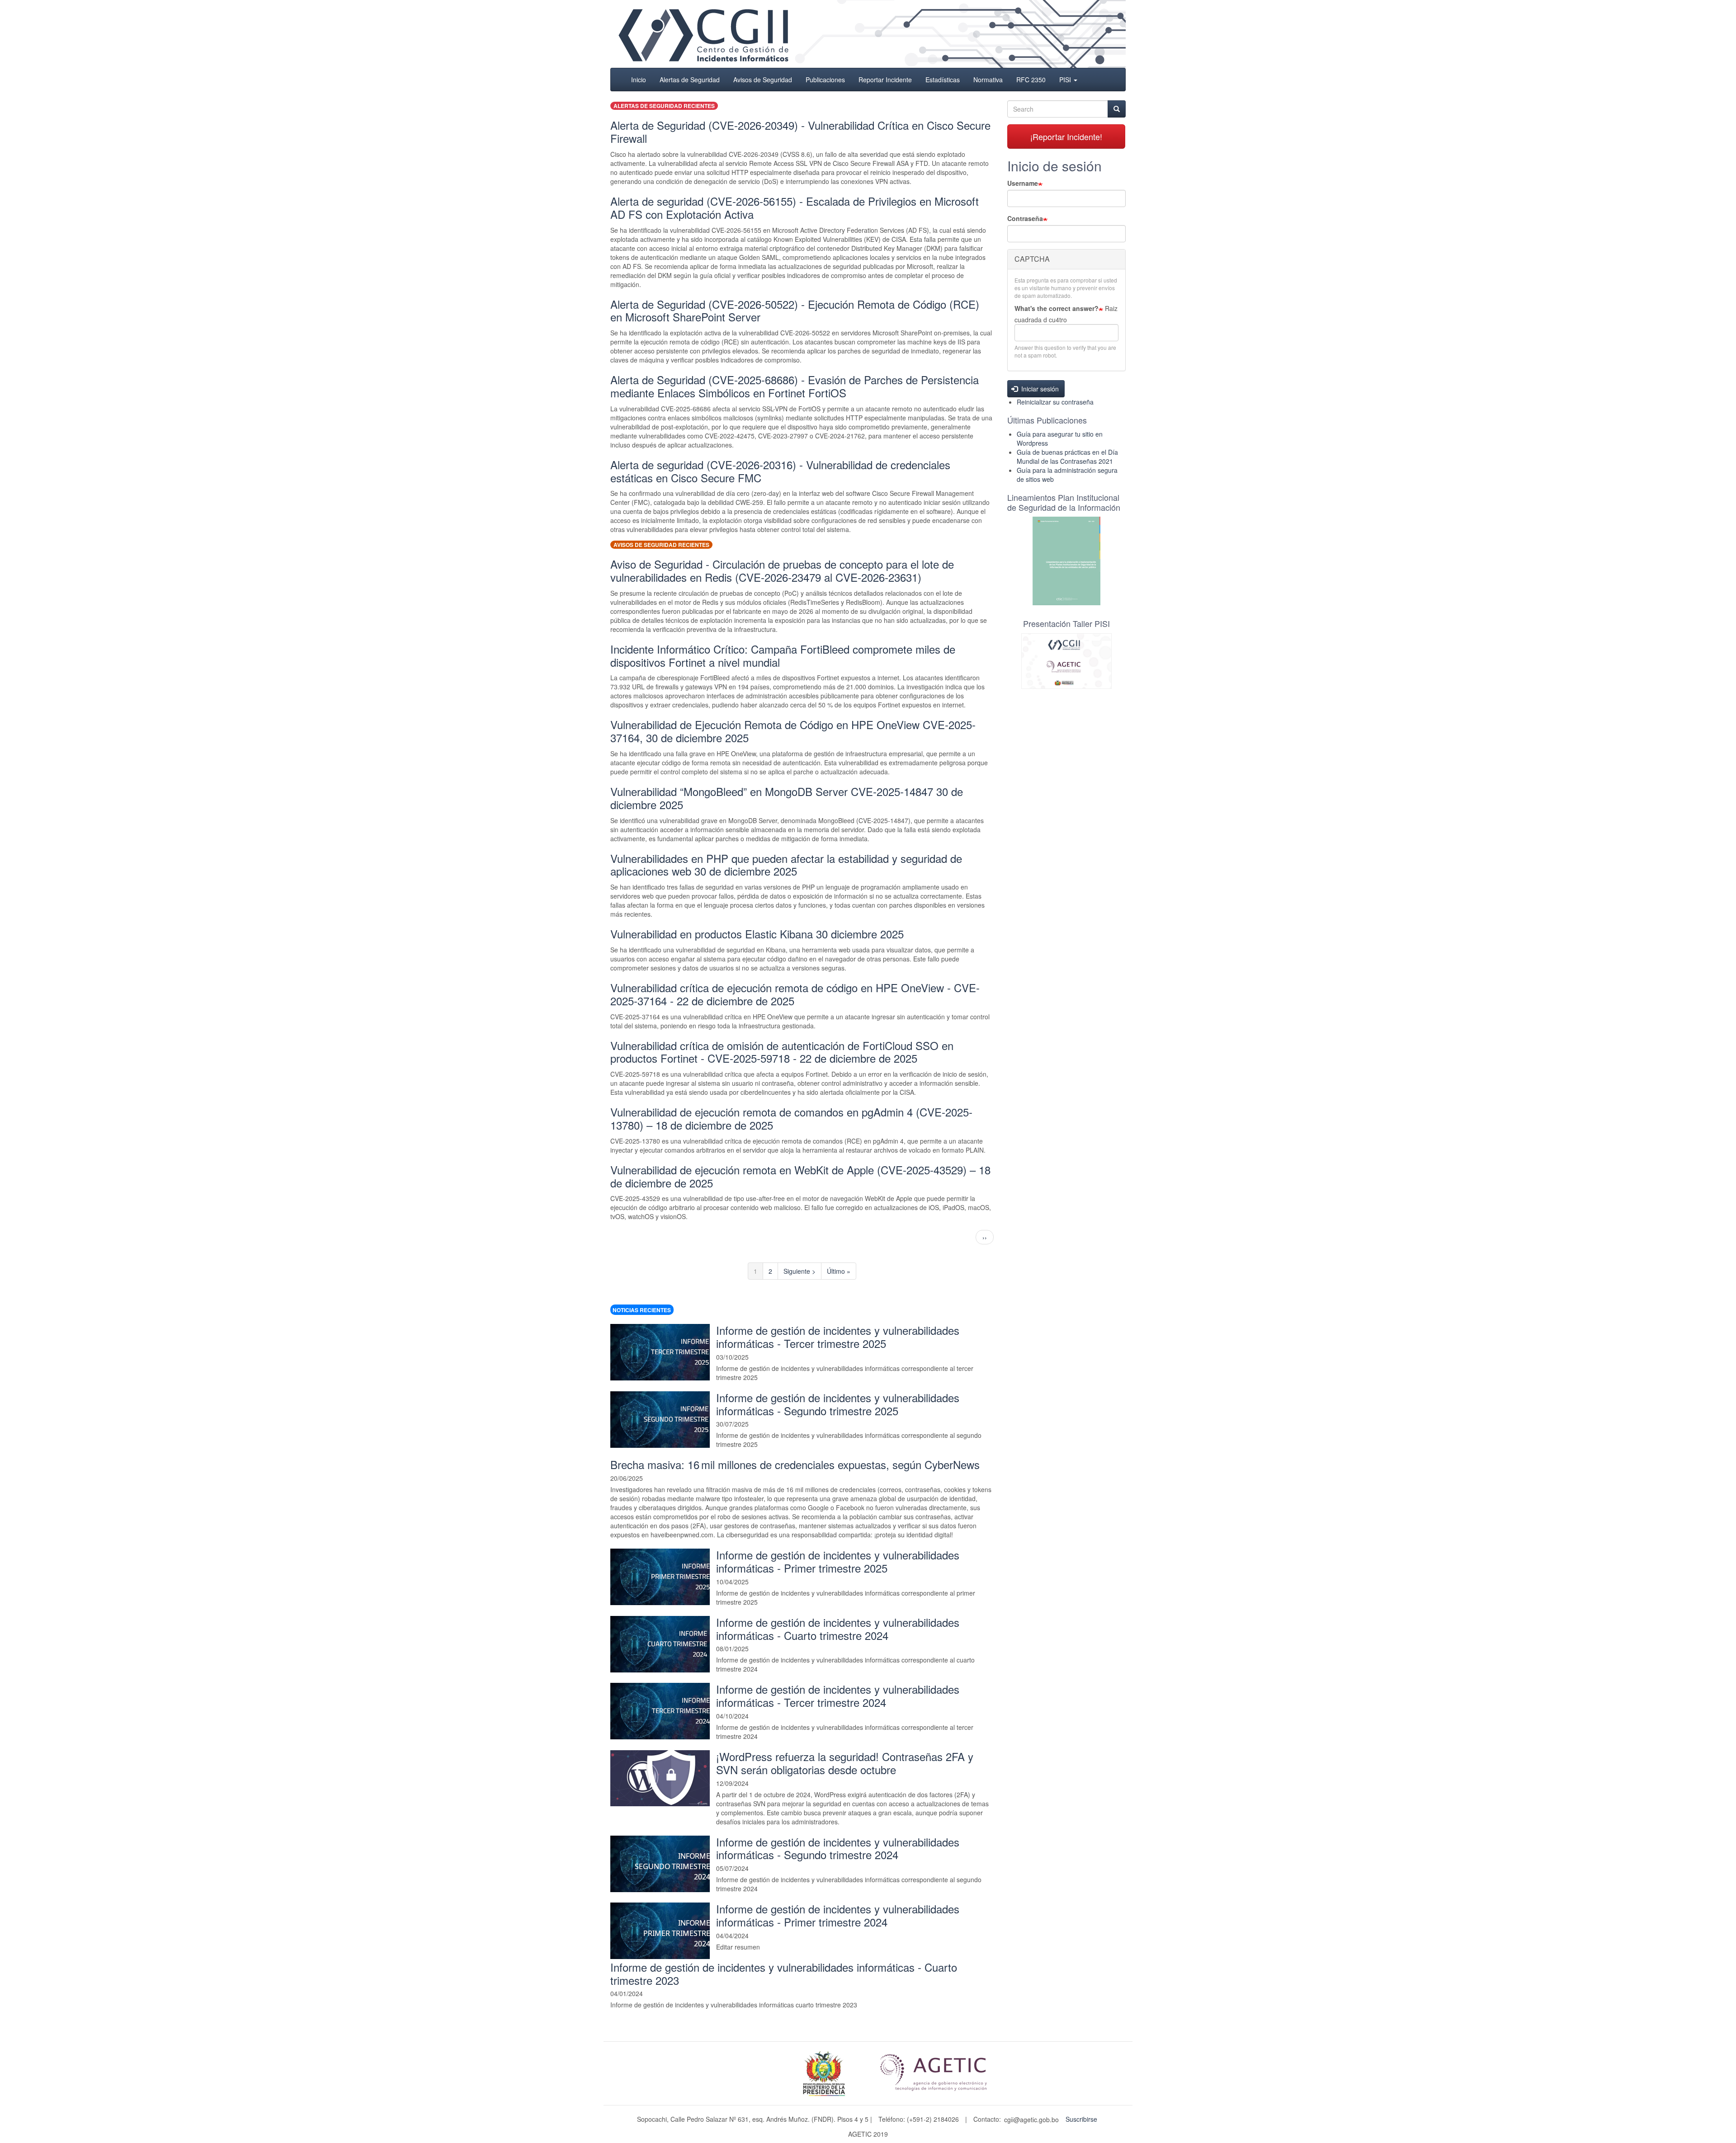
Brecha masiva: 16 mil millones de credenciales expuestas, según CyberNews (795, 1464)
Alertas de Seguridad (690, 80)
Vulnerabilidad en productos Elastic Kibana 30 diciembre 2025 (757, 934)
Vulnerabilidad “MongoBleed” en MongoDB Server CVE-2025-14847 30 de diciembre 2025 (787, 798)
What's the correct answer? (1057, 308)
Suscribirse (1081, 2119)
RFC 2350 (1031, 80)
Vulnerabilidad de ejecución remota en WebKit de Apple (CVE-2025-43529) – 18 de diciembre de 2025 (800, 1176)
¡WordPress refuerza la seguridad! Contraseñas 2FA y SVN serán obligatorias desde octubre (845, 1763)
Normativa (988, 80)
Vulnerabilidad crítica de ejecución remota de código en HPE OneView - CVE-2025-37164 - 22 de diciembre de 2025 (795, 994)
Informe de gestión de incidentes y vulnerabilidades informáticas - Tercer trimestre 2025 (838, 1337)
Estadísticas (943, 80)
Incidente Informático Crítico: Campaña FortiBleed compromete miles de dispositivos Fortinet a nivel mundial (783, 655)
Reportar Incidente (885, 80)
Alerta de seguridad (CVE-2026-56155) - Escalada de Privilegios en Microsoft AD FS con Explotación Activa (795, 207)
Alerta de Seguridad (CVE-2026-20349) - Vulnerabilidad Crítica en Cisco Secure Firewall (800, 132)
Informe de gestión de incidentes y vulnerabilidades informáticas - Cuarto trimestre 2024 (838, 1629)
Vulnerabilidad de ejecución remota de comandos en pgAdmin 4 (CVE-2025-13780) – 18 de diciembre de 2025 (791, 1118)
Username (1023, 183)
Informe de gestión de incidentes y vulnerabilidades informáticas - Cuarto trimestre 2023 (784, 1973)
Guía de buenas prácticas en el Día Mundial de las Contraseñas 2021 (1067, 457)
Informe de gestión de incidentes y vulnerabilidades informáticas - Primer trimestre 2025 (838, 1561)
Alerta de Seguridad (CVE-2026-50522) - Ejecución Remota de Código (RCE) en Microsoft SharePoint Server (795, 311)
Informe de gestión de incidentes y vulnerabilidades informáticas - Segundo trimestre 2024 (838, 1848)
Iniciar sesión (1039, 389)
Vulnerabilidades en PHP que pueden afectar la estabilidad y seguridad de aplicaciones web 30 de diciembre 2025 (786, 865)
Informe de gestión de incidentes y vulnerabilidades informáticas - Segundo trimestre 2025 (838, 1404)
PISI (1066, 80)
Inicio (639, 80)
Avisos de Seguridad (763, 80)
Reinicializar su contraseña (1055, 402)
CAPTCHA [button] (1032, 259)
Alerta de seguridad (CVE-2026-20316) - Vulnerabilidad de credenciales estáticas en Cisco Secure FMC (780, 471)
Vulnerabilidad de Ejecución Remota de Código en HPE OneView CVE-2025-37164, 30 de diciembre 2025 (793, 731)
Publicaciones (825, 80)
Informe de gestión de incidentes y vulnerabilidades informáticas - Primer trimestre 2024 (838, 1915)
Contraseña (1025, 218)
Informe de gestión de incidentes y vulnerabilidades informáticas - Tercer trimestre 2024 (838, 1696)
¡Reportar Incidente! (1066, 137)
